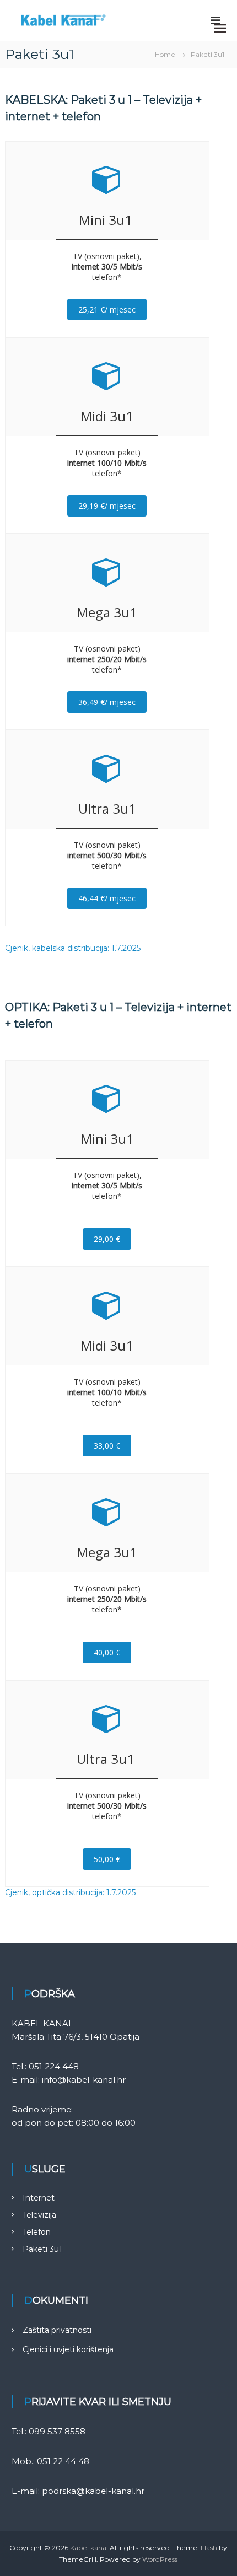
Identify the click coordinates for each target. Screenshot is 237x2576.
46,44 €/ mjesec (107, 898)
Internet (39, 2198)
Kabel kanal (89, 2548)
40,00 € (107, 1652)
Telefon (37, 2232)
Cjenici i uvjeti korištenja (68, 2349)
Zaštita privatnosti (57, 2330)
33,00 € (107, 1446)
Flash (209, 2548)
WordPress (160, 2559)
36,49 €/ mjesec (107, 702)
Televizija (39, 2215)
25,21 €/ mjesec (107, 310)
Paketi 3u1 (42, 2249)
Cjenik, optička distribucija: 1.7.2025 (70, 1892)
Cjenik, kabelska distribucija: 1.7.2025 (73, 948)
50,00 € (107, 1859)
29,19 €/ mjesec (107, 506)
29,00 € (107, 1239)
